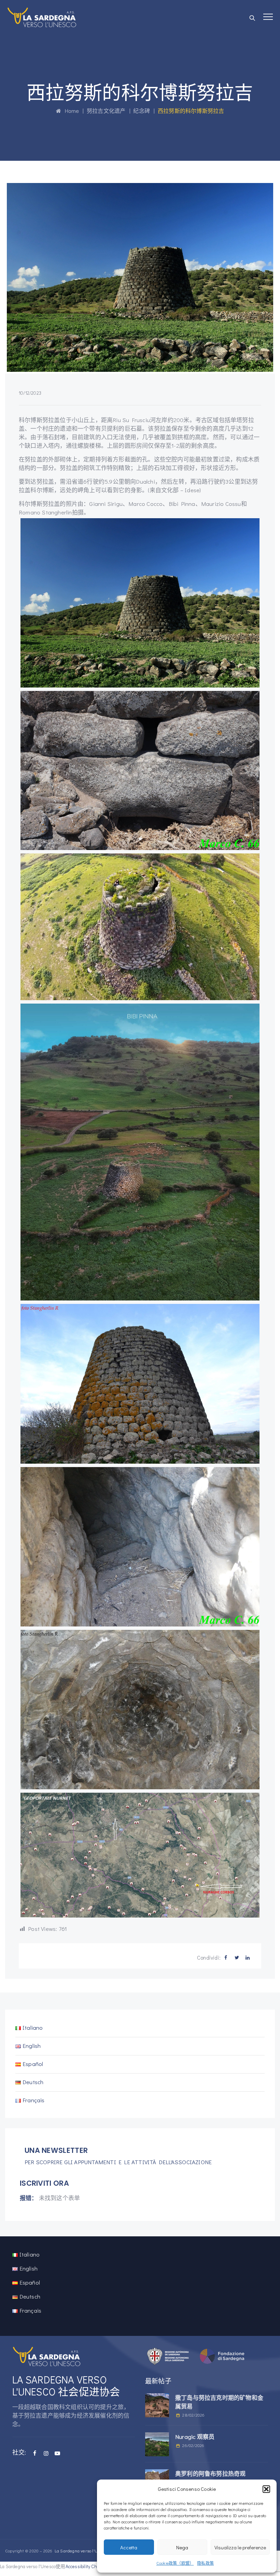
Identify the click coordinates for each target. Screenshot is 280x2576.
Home (70, 111)
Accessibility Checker (87, 2566)
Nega (182, 2547)
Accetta (129, 2547)
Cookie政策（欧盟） (175, 2563)
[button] (266, 2489)
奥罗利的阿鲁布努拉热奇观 (210, 2474)
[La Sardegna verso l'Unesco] (42, 17)
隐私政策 (205, 2563)
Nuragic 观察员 (195, 2437)
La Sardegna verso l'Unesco (82, 2551)
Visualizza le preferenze (240, 2547)
